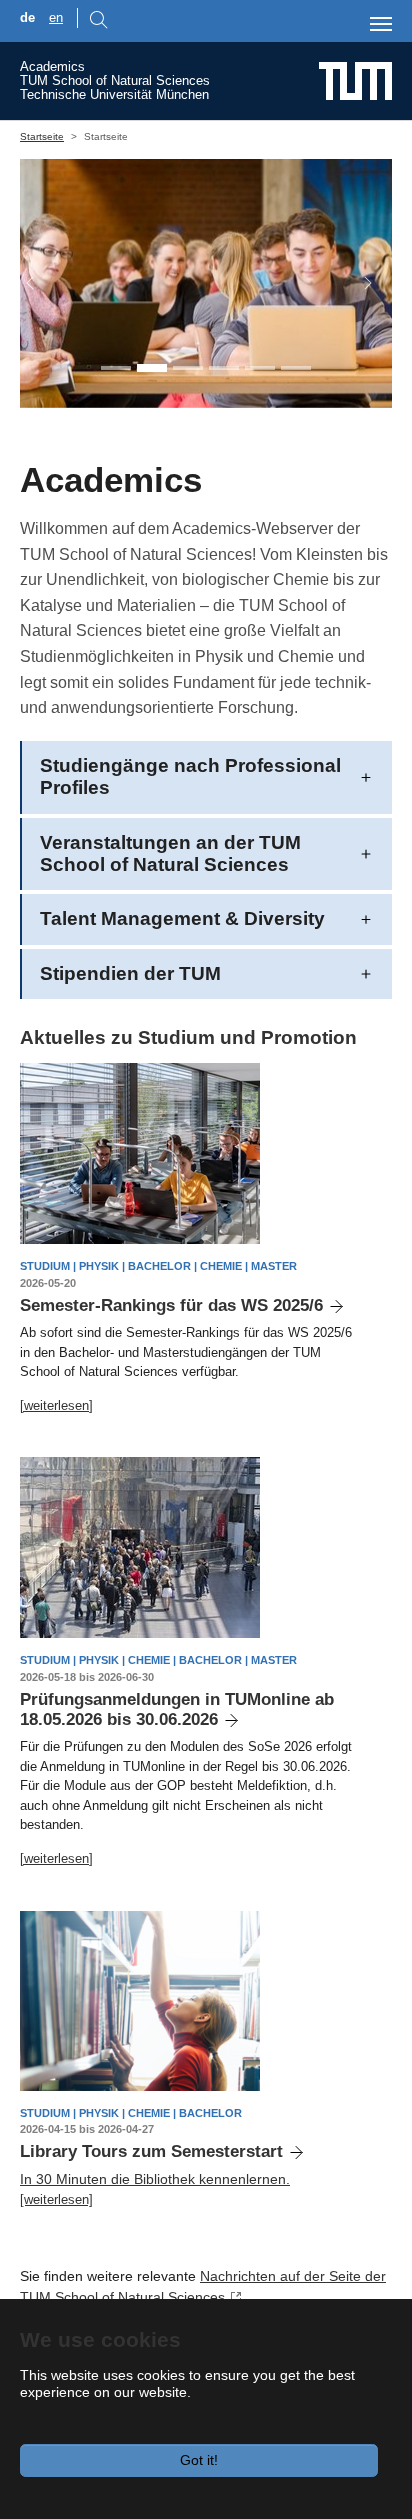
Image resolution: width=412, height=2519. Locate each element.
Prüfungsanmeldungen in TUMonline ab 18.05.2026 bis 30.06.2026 (177, 1709)
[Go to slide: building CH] (296, 368)
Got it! (199, 2460)
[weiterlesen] (56, 1405)
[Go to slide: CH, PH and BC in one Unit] (116, 368)
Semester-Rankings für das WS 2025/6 (171, 1305)
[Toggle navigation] (381, 24)
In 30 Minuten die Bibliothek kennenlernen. (155, 2179)
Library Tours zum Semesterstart (151, 2151)
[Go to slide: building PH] (260, 368)
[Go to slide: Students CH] (188, 368)
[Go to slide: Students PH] (152, 368)
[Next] (358, 283)
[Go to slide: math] (224, 368)
